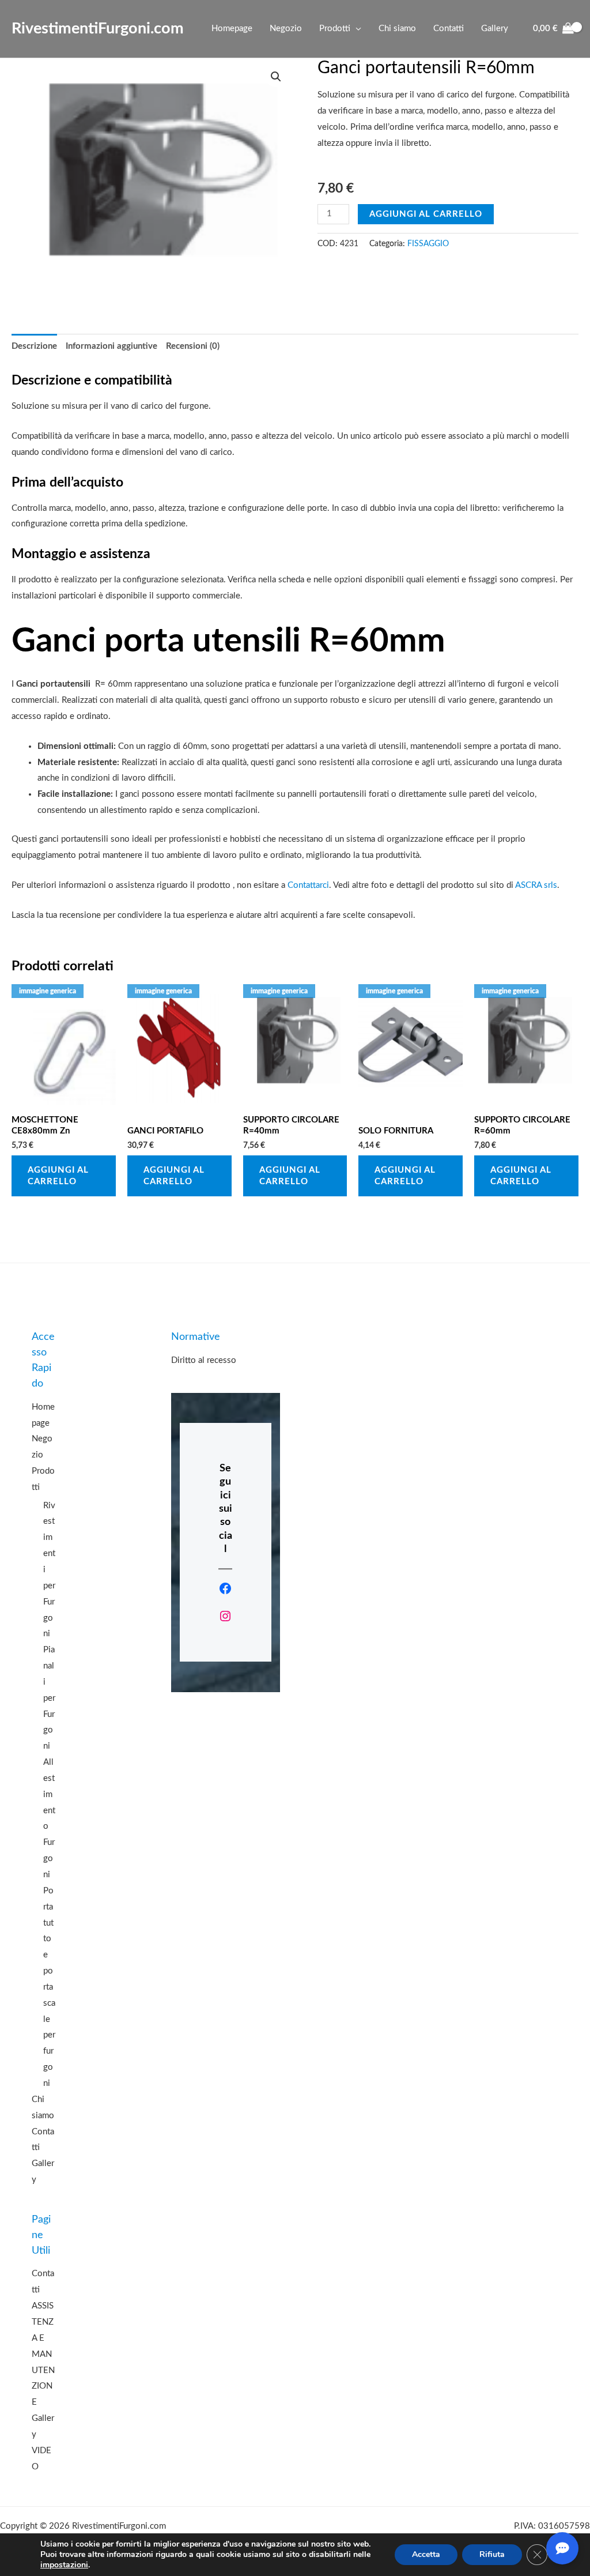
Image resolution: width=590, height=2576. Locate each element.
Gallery (495, 29)
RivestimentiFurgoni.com (98, 29)
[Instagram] (225, 1616)
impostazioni (64, 2565)
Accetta (426, 2554)
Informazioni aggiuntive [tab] (111, 346)
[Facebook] (225, 1588)
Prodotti (335, 29)
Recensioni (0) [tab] (193, 346)
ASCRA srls (536, 885)
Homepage (232, 29)
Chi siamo (397, 29)
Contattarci (308, 885)
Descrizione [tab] (34, 346)
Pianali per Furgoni (49, 1698)
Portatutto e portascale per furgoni (49, 1987)
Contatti (449, 29)
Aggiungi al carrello (426, 214)
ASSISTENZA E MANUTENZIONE (43, 2354)
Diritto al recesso (204, 1360)
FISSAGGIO (428, 244)
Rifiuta (492, 2554)
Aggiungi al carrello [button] (58, 1176)
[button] (276, 77)
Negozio (286, 29)
